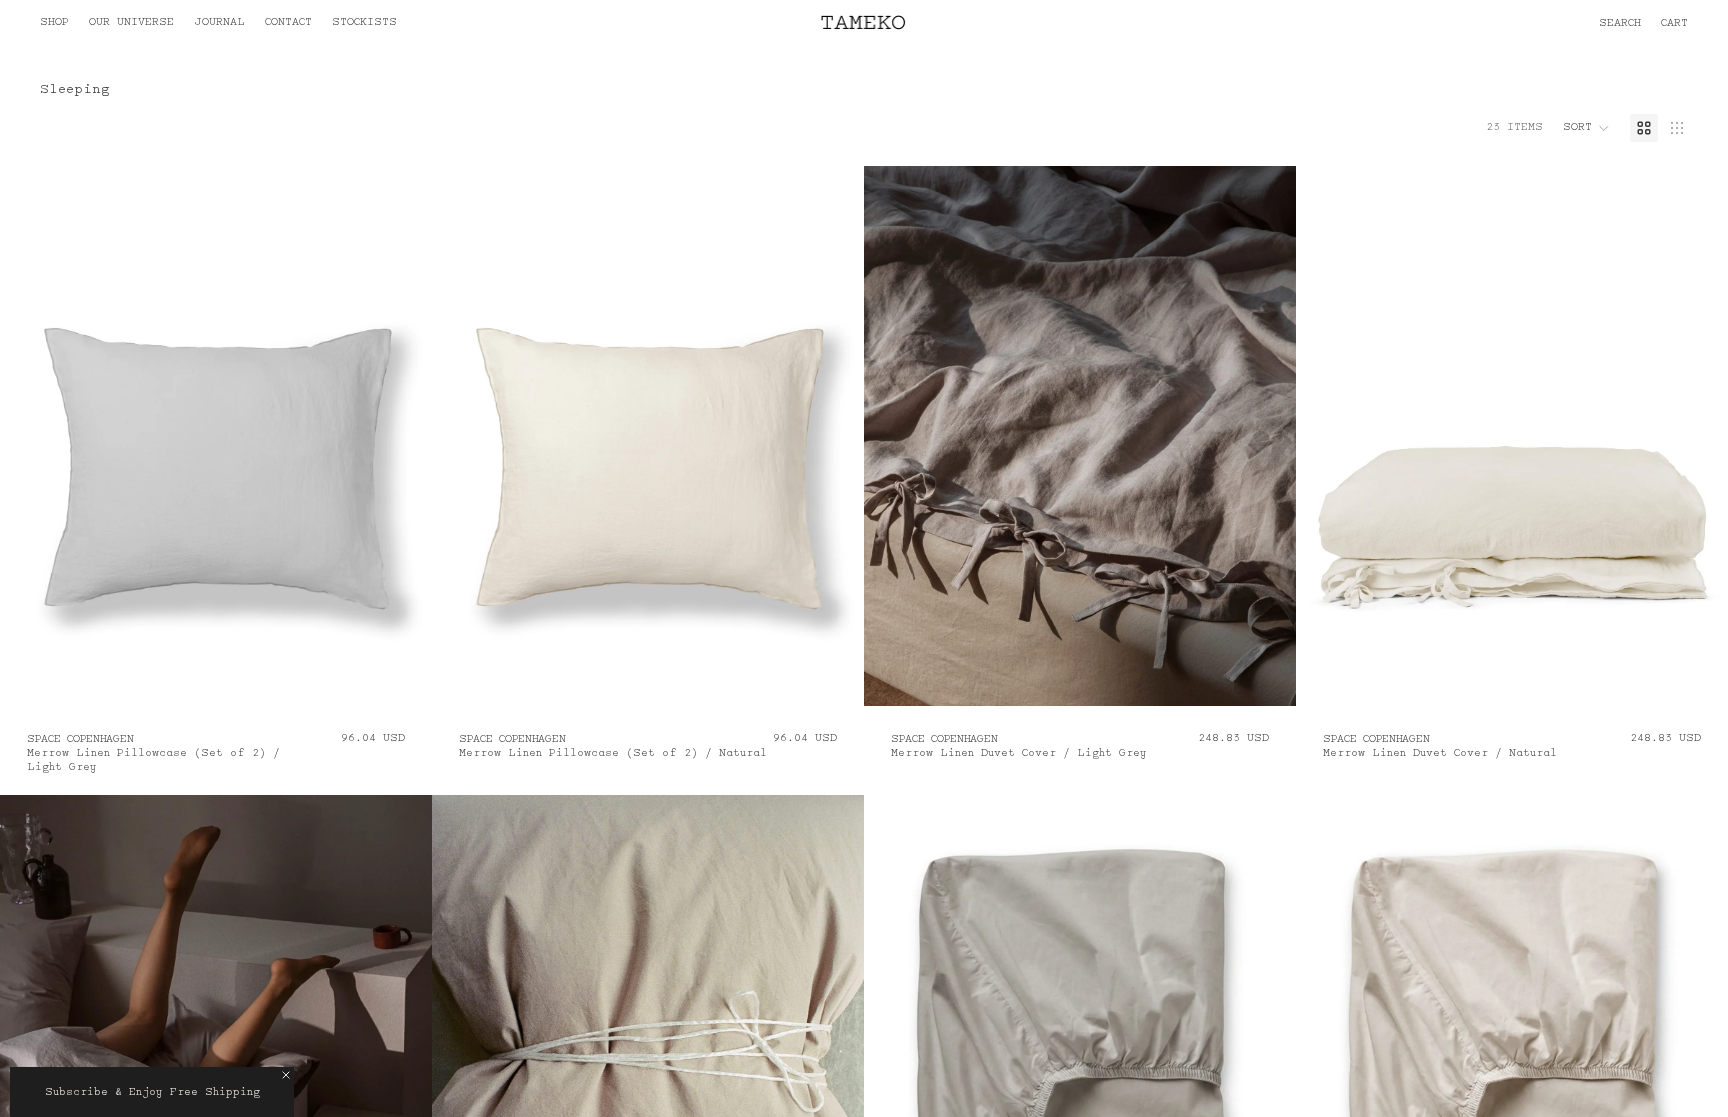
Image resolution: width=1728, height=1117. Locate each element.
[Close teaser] (286, 1075)
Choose (418, 675)
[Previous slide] (30, 436)
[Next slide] (402, 436)
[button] (1560, 24)
